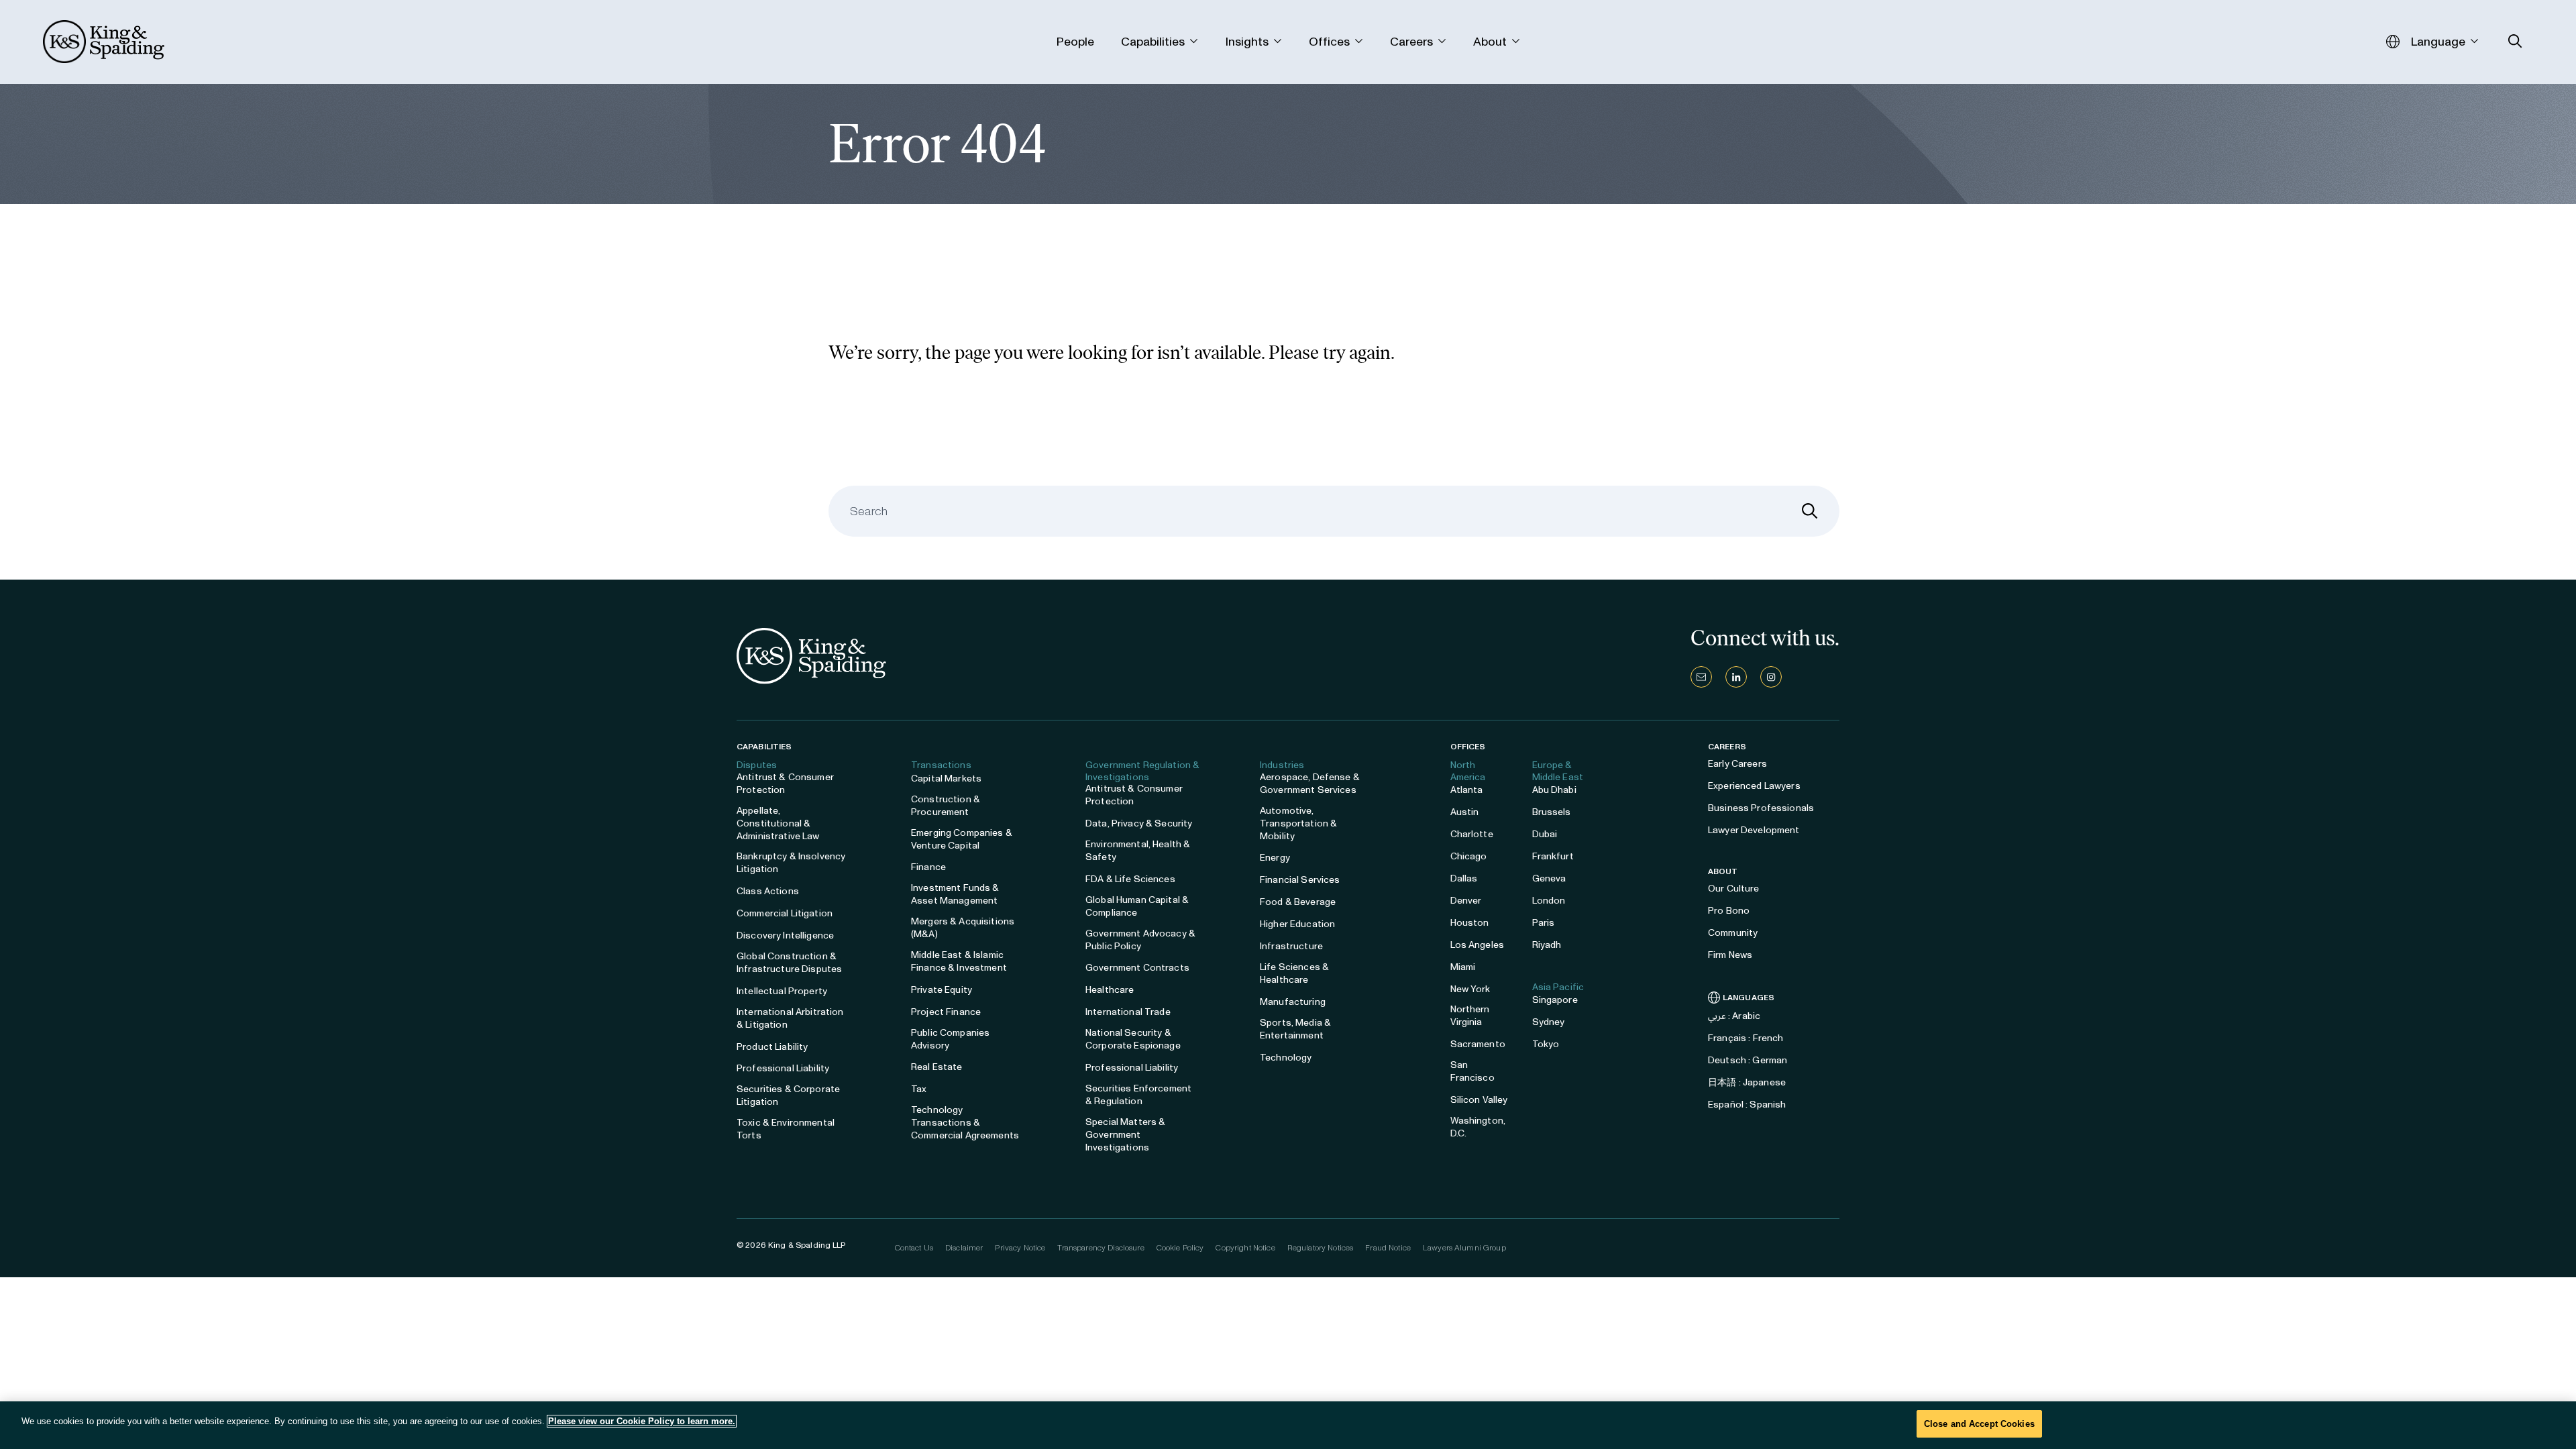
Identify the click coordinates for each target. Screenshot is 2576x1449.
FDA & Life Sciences (1130, 879)
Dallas (1464, 878)
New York (1470, 989)
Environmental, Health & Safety (1138, 851)
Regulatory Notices (1321, 1248)
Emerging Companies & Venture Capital (962, 839)
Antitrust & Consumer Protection (785, 784)
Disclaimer (964, 1248)
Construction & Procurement (946, 806)
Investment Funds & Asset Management (955, 894)
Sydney (1549, 1022)
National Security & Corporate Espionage (1133, 1039)
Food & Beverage (1298, 902)
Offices (1468, 747)
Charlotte (1472, 834)
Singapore (1555, 1000)
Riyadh (1547, 945)
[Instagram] (1771, 677)
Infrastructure (1291, 946)
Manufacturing (1293, 1002)
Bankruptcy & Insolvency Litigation (791, 863)
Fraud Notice (1388, 1248)
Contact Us (914, 1248)
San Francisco (1472, 1071)
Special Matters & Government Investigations (1125, 1135)
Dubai (1545, 834)
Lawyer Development (1754, 830)
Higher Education (1297, 924)
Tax (919, 1089)
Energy (1275, 858)
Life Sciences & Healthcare (1294, 973)
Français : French (1746, 1038)
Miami (1463, 967)
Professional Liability (783, 1068)
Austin (1465, 812)
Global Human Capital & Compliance (1137, 906)
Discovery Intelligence (785, 935)
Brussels (1552, 812)
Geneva (1549, 878)
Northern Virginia (1470, 1016)
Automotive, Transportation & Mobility (1298, 823)
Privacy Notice (1020, 1248)
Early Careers (1737, 764)
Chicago (1469, 856)
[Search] (1810, 511)
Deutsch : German (1748, 1060)
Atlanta (1467, 790)
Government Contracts (1137, 968)
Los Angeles (1478, 945)
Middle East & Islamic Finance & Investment (959, 961)
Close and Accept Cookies (1979, 1424)
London (1549, 901)
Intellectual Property (782, 991)
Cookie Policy (1180, 1248)
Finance (928, 867)
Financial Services (1300, 880)
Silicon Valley (1479, 1100)
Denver (1466, 901)
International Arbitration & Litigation (790, 1018)
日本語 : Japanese (1747, 1082)
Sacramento (1478, 1044)
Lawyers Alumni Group (1464, 1248)
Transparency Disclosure (1101, 1248)
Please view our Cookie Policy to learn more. (642, 1421)
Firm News (1730, 955)
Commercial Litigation (785, 913)
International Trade (1128, 1012)
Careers (1727, 747)
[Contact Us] (1701, 677)
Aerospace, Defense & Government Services (1310, 784)
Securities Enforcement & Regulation (1138, 1095)
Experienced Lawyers (1754, 786)
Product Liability (772, 1047)
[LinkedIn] (1736, 677)
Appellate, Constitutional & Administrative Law (778, 823)
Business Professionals (1761, 808)
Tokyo (1546, 1044)
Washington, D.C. (1478, 1127)
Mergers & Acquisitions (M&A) (963, 928)
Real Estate (937, 1067)
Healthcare (1110, 990)
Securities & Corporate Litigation (788, 1095)
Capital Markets (946, 779)
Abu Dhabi (1554, 790)
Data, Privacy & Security (1139, 823)
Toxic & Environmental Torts (786, 1129)
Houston (1470, 923)
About (1723, 871)
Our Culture (1734, 889)
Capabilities (764, 747)
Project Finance (946, 1012)
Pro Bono (1729, 911)
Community (1733, 933)
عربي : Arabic (1734, 1016)
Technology (1286, 1058)
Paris (1544, 923)
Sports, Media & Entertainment (1295, 1029)
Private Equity (942, 990)
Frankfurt (1553, 856)
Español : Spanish (1747, 1105)
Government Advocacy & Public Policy (1140, 940)
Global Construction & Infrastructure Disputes (789, 963)
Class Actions (768, 891)
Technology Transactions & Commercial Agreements (965, 1123)
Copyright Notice (1245, 1248)
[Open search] (2515, 41)
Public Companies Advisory (950, 1039)
